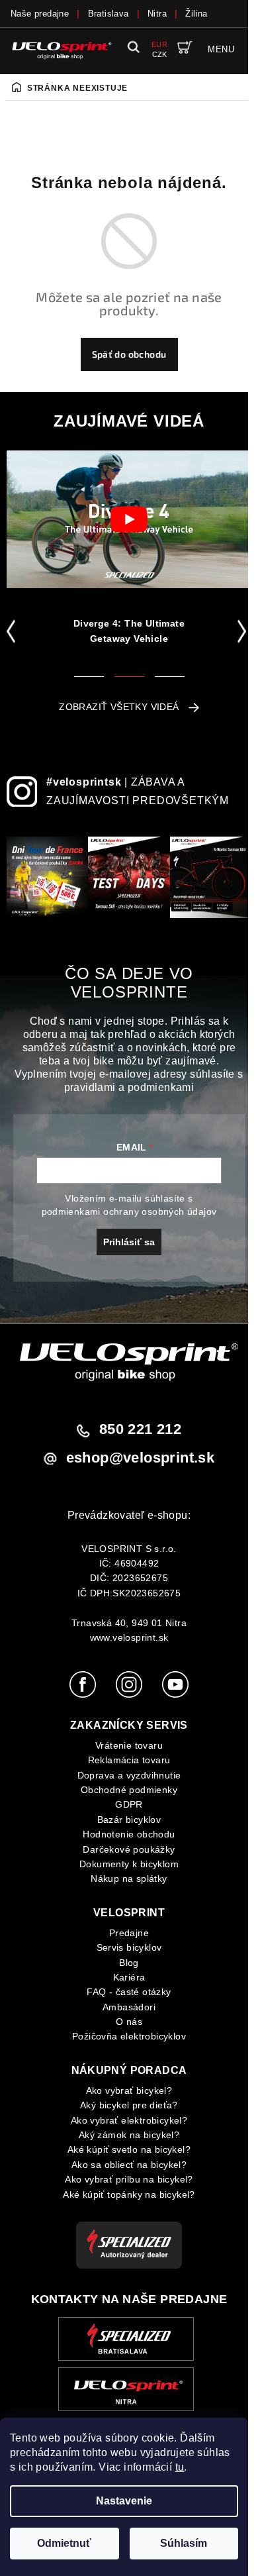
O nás (129, 2022)
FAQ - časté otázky (129, 1992)
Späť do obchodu (129, 354)
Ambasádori (129, 2007)
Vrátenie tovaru (129, 1745)
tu (180, 2467)
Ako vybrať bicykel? (129, 2090)
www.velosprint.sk (129, 1637)
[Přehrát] (129, 519)
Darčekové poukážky (129, 1849)
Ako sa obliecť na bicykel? (129, 2165)
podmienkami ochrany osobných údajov (129, 1211)
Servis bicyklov (129, 1947)
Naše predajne (40, 14)
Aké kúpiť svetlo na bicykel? (129, 2149)
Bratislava (108, 14)
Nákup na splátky (129, 1879)
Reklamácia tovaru (129, 1760)
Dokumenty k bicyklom (129, 1864)
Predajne (129, 1933)
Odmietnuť (64, 2543)
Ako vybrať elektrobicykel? (129, 2120)
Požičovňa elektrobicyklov (129, 2036)
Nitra (157, 14)
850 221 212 (140, 1429)
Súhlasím (184, 2543)
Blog (129, 1963)
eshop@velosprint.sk (141, 1458)
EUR (159, 44)
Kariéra (129, 1977)
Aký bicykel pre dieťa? (129, 2105)
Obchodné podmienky (129, 1790)
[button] (14, 631)
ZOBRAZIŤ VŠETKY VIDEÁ (119, 707)
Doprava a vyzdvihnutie (129, 1775)
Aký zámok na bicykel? (129, 2135)
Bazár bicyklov (129, 1820)
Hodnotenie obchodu (129, 1834)
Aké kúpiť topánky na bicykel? (129, 2194)
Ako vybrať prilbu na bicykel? (129, 2179)
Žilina (196, 14)
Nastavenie (124, 2501)
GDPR (129, 1804)
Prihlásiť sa (129, 1242)
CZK (160, 54)
